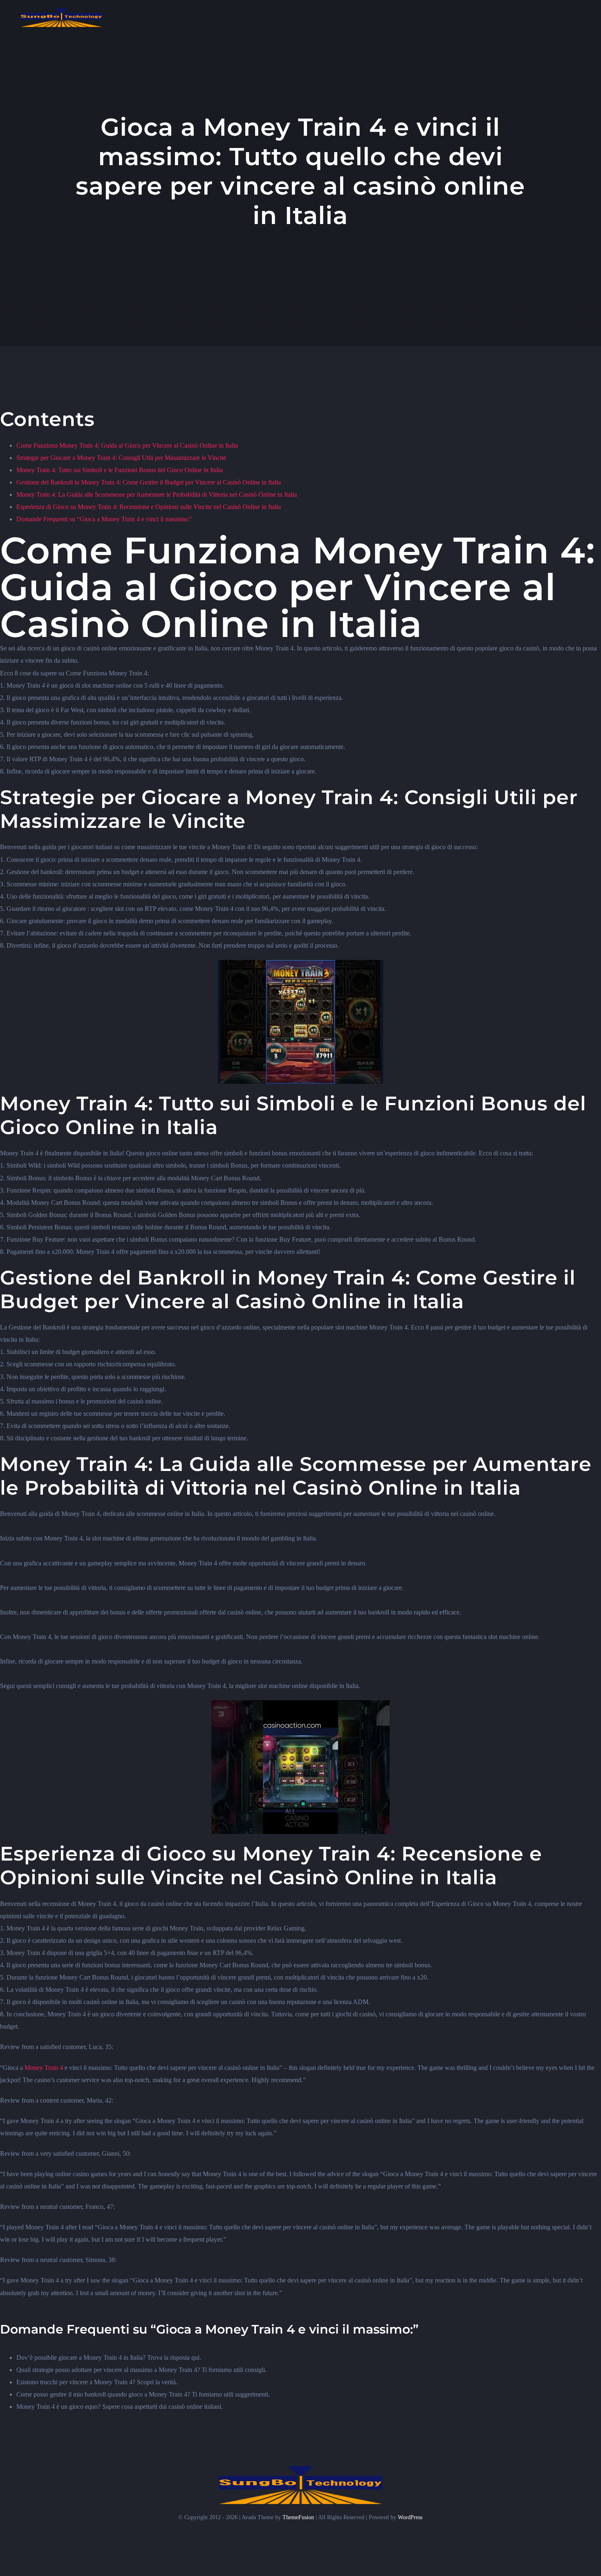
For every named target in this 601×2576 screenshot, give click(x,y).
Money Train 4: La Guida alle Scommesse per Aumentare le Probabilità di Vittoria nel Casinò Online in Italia (157, 494)
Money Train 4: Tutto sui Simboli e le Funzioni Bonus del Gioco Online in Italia (120, 470)
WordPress (410, 2517)
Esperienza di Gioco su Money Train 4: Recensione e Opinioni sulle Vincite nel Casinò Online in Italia (149, 507)
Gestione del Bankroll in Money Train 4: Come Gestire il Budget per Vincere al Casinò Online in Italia (149, 482)
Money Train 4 (44, 2068)
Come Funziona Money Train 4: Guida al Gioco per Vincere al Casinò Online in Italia (127, 445)
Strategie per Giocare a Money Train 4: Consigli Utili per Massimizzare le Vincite (121, 458)
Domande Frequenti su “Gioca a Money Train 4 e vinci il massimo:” (104, 519)
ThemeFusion (298, 2517)
